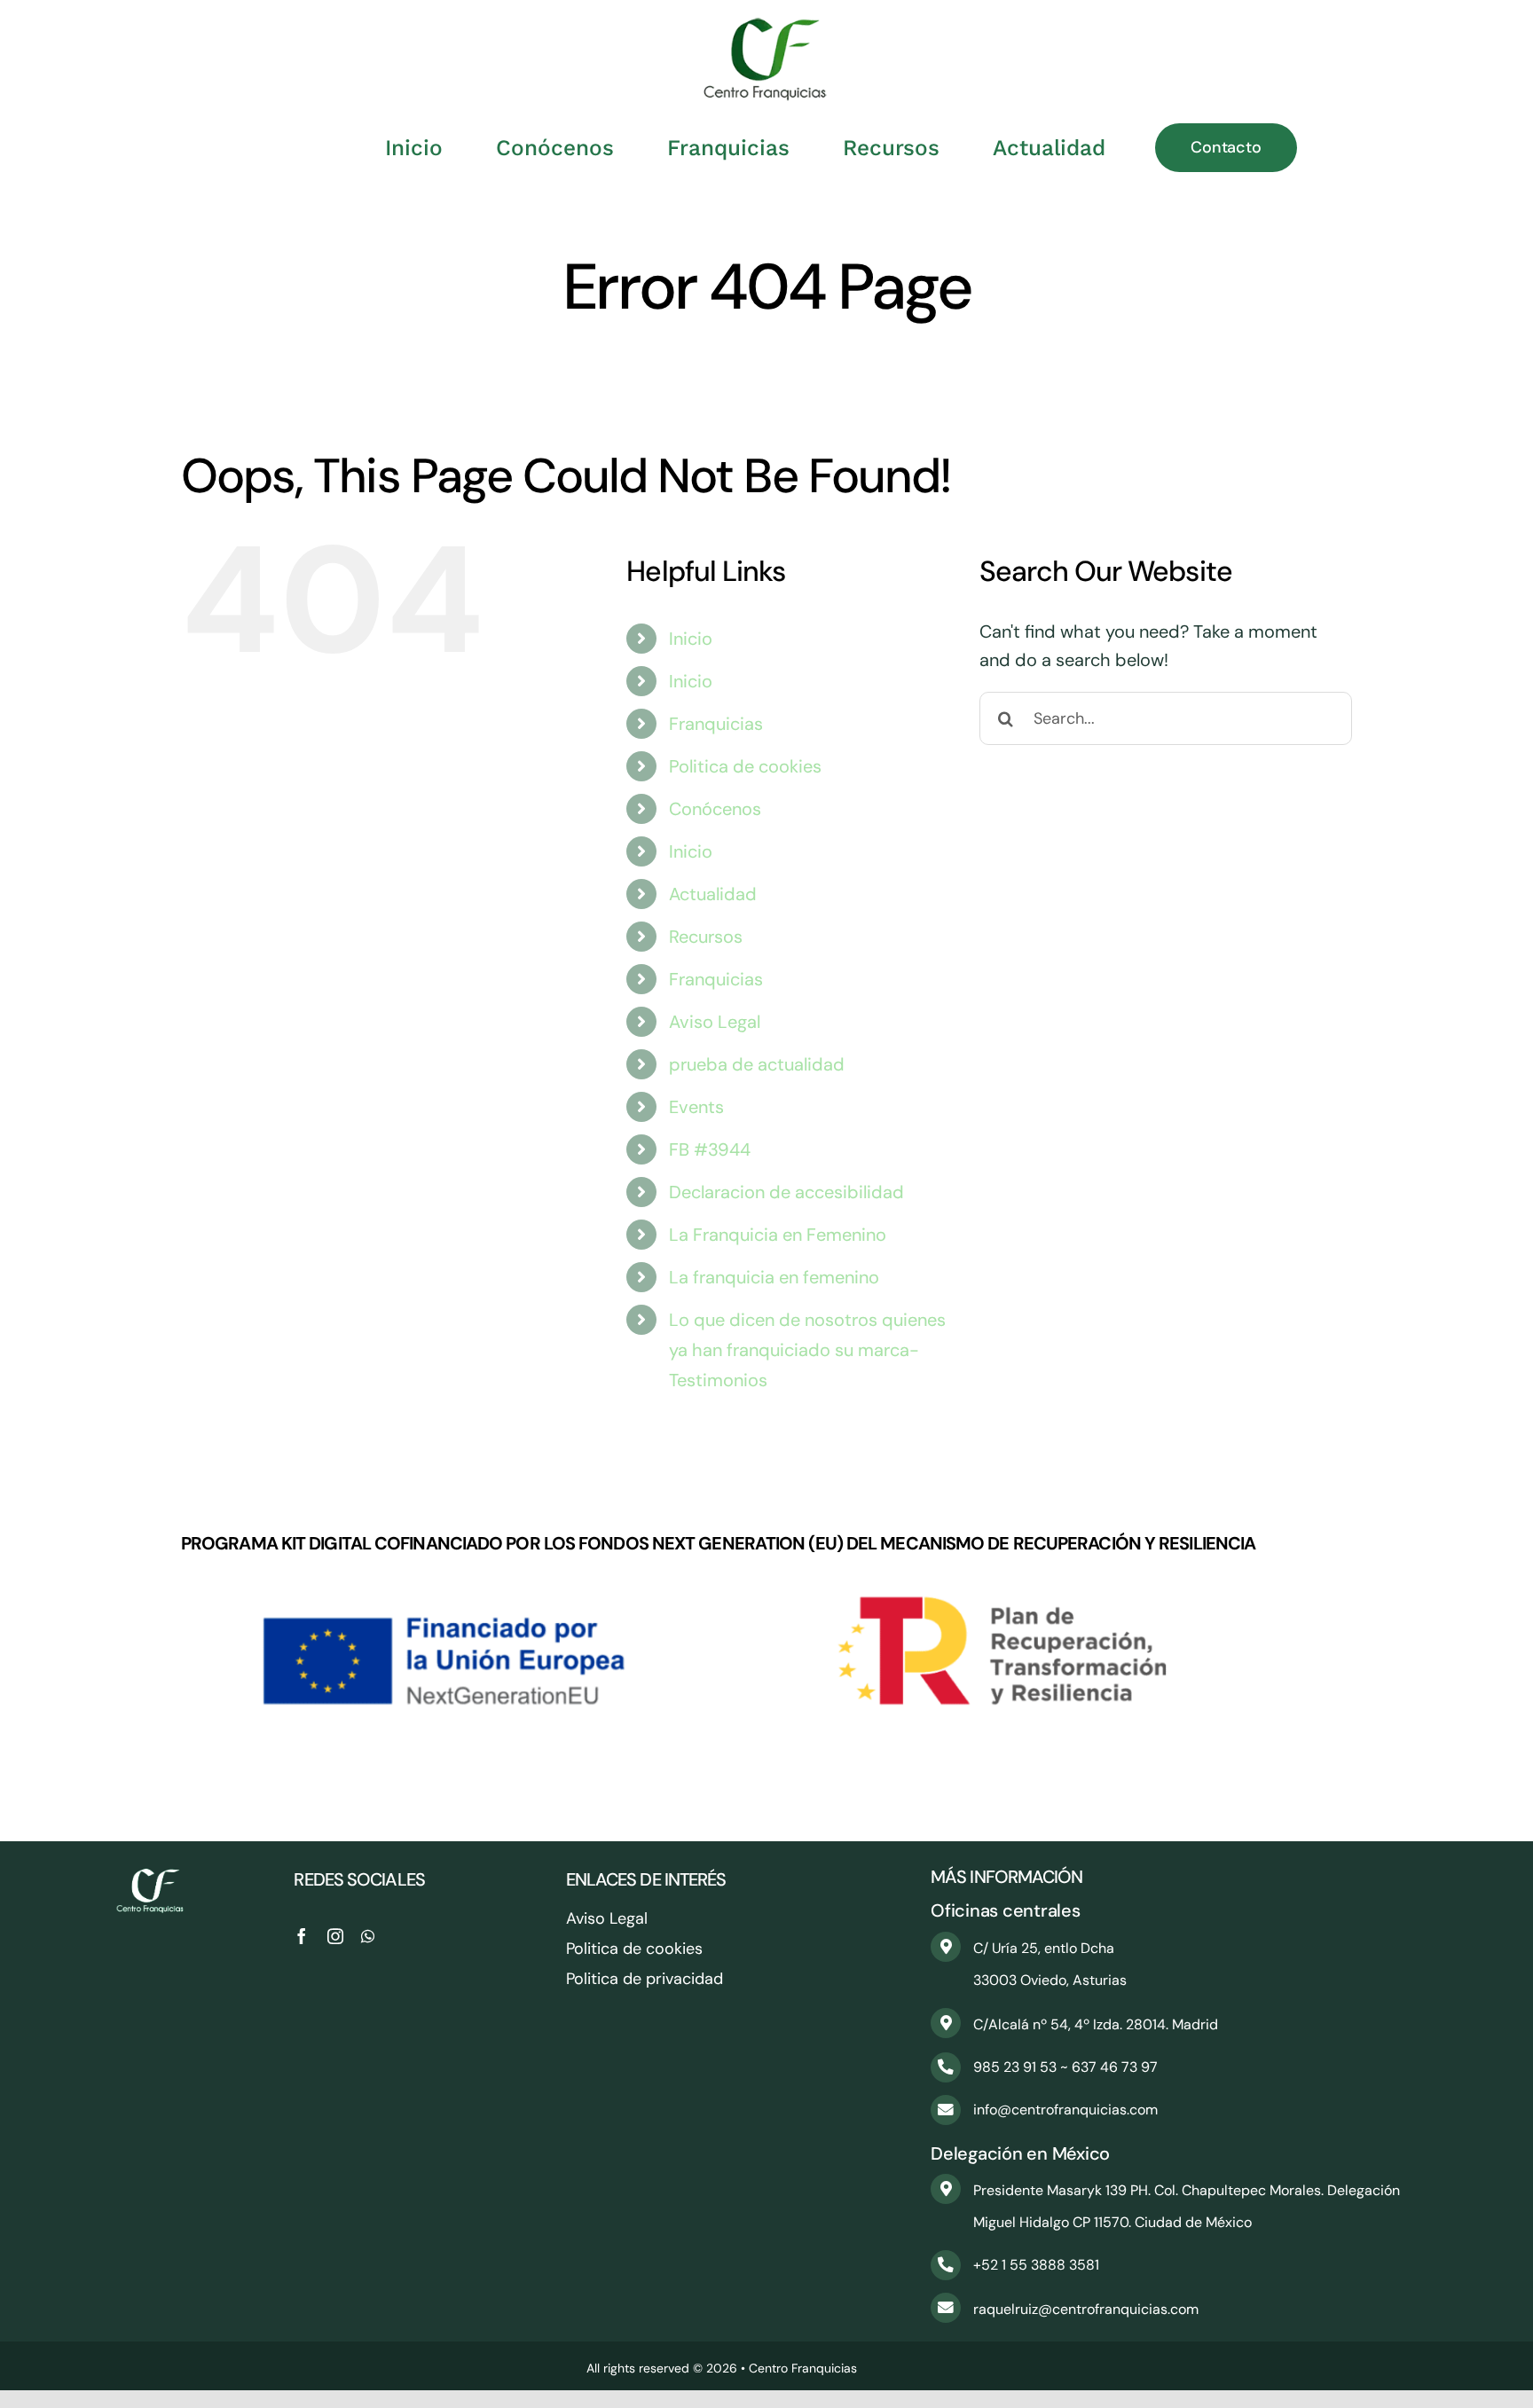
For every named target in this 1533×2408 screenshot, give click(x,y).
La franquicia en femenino (774, 1277)
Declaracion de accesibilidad (786, 1192)
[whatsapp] (368, 1936)
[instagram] (335, 1936)
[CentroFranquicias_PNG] (766, 27)
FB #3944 (710, 1149)
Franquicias (716, 724)
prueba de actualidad (757, 1064)
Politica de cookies (745, 766)
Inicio (691, 639)
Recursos (706, 937)
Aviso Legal (715, 1022)
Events (696, 1107)
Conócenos (715, 809)
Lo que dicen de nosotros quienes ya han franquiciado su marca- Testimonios (807, 1350)
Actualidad (713, 894)
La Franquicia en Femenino (778, 1235)
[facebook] (302, 1936)
